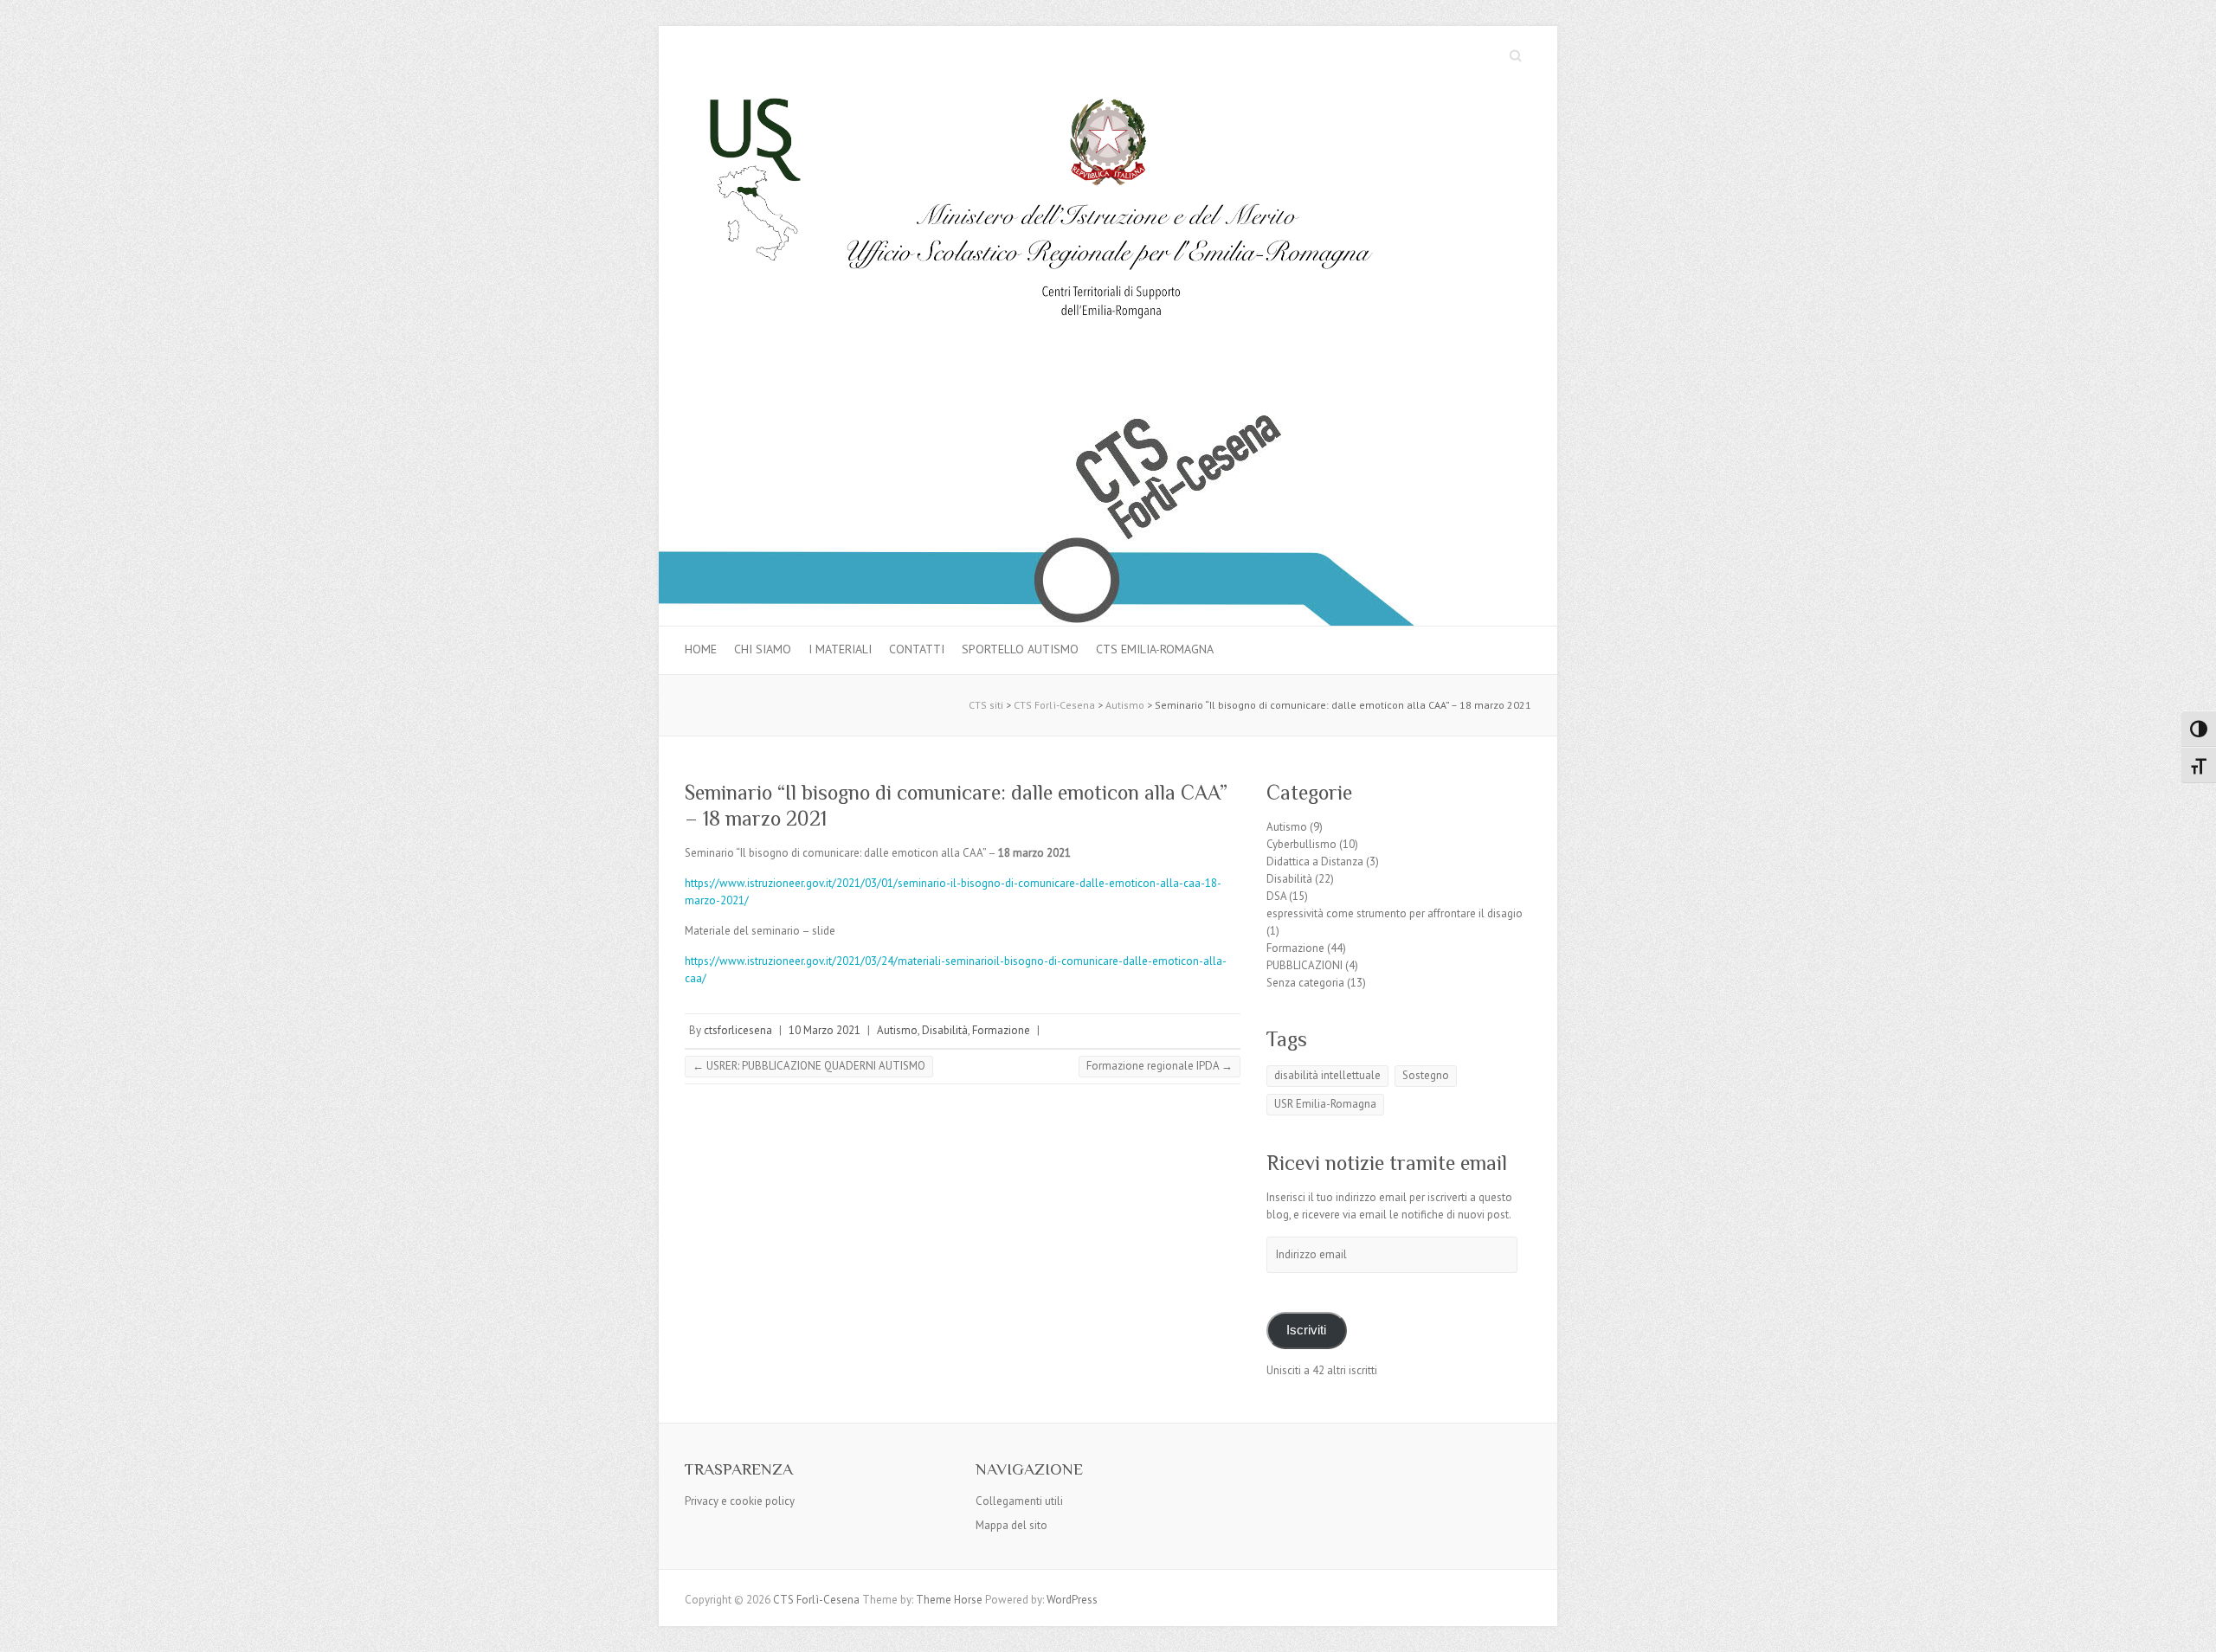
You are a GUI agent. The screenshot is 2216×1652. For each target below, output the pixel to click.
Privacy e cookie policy (740, 1501)
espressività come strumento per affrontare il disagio (1395, 913)
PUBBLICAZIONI (1304, 965)
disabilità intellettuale (1327, 1075)
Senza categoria (1305, 983)
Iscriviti (1306, 1330)
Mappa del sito (1011, 1525)
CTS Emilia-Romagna (1155, 649)
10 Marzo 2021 (825, 1030)
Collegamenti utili (1019, 1501)
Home (701, 649)
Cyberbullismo (1301, 844)
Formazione (1001, 1030)
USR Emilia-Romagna (1325, 1104)
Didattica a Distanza (1315, 861)
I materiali (840, 649)
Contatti (917, 649)
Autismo (897, 1030)
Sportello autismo (1020, 649)
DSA (1276, 896)
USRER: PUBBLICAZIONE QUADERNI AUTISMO (809, 1066)
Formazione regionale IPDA (1160, 1066)
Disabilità (945, 1030)
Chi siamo (763, 649)
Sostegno (1426, 1075)
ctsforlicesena (738, 1030)
